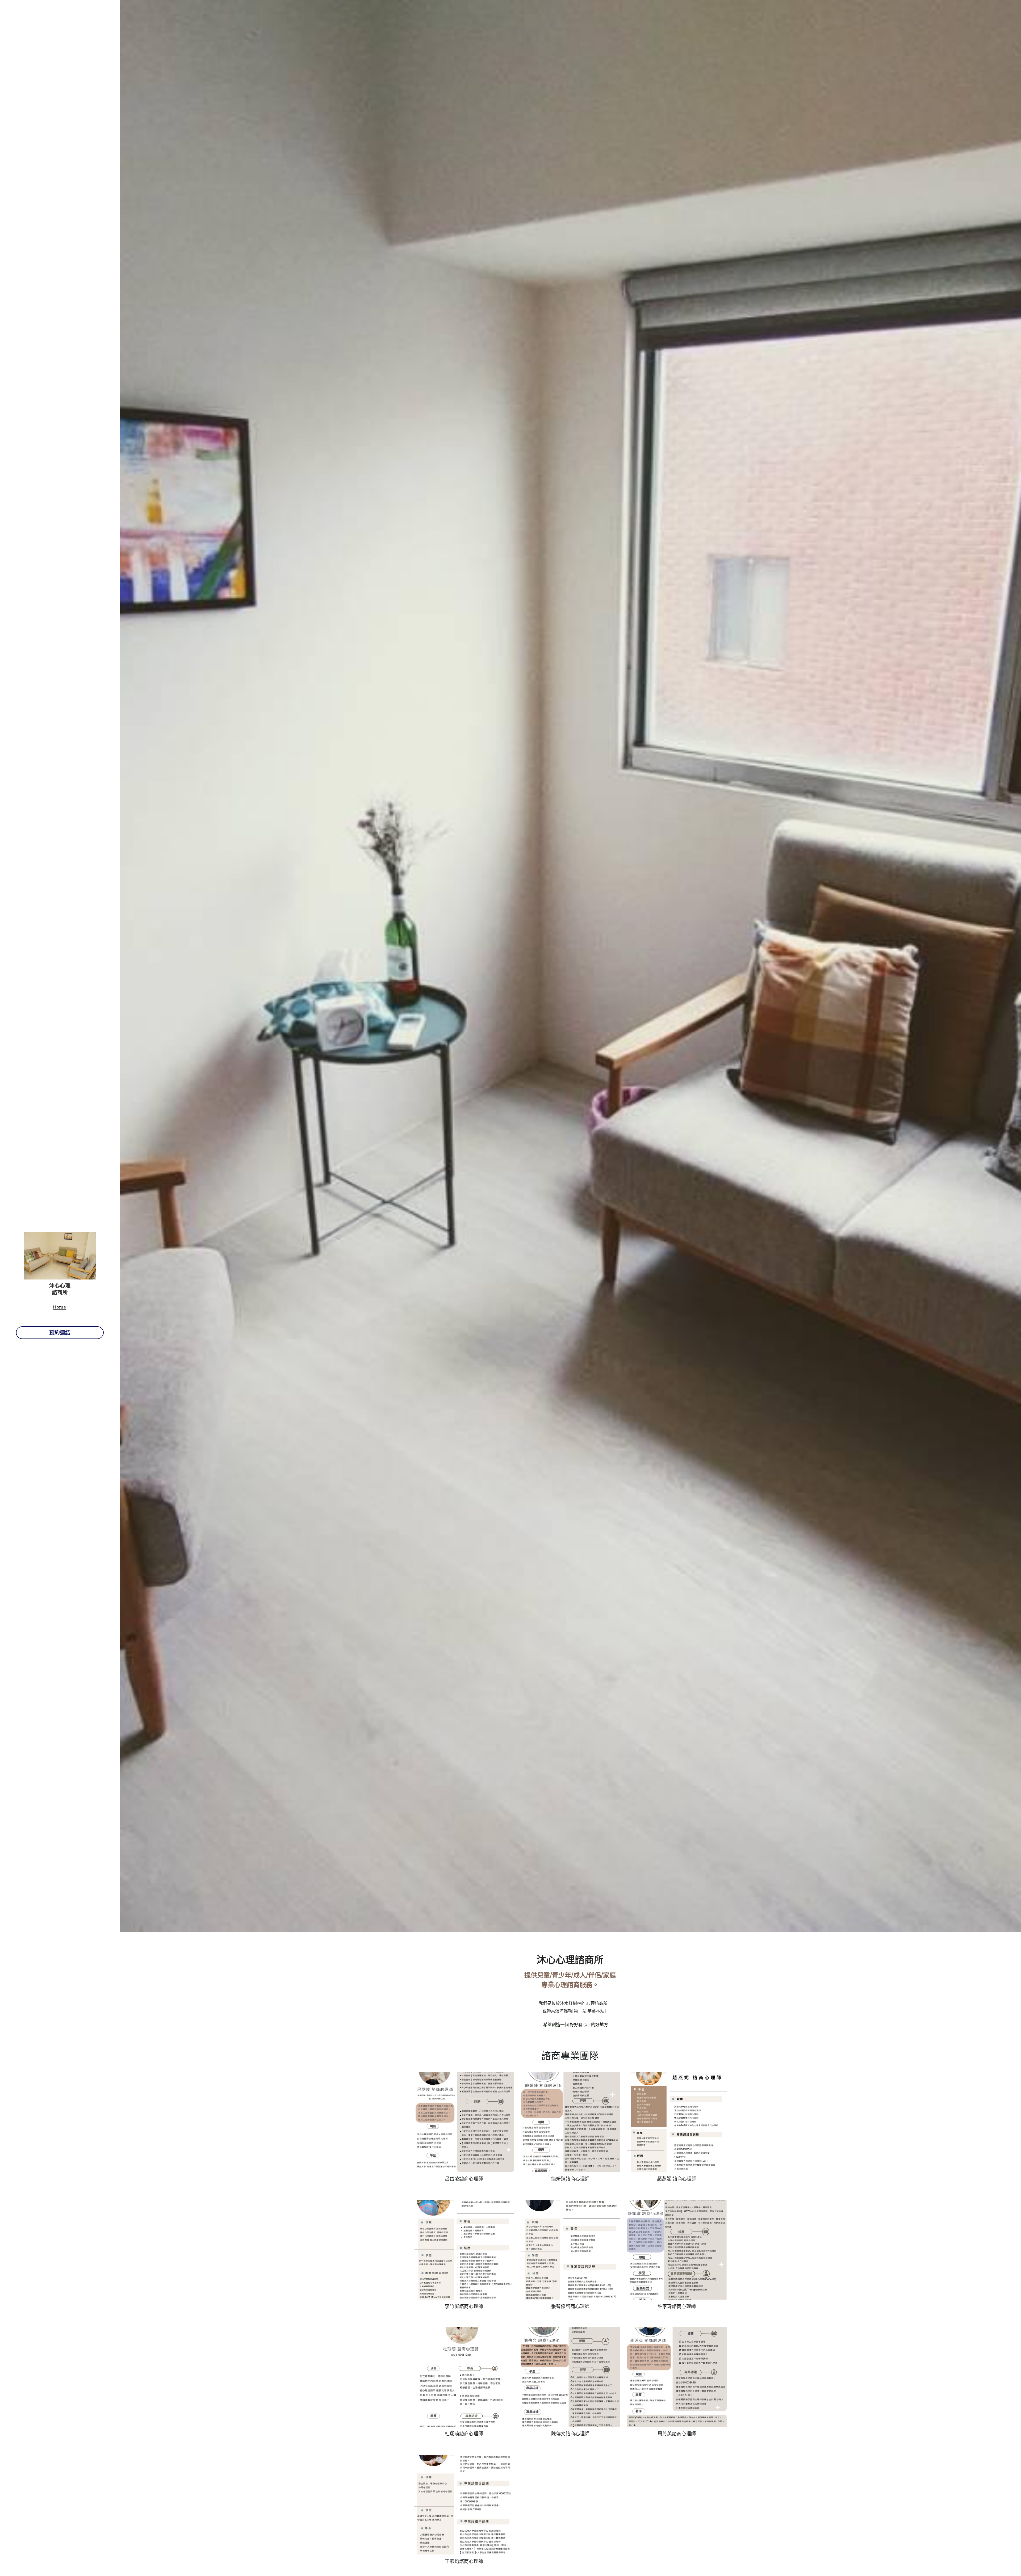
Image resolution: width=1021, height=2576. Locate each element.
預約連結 (60, 1333)
